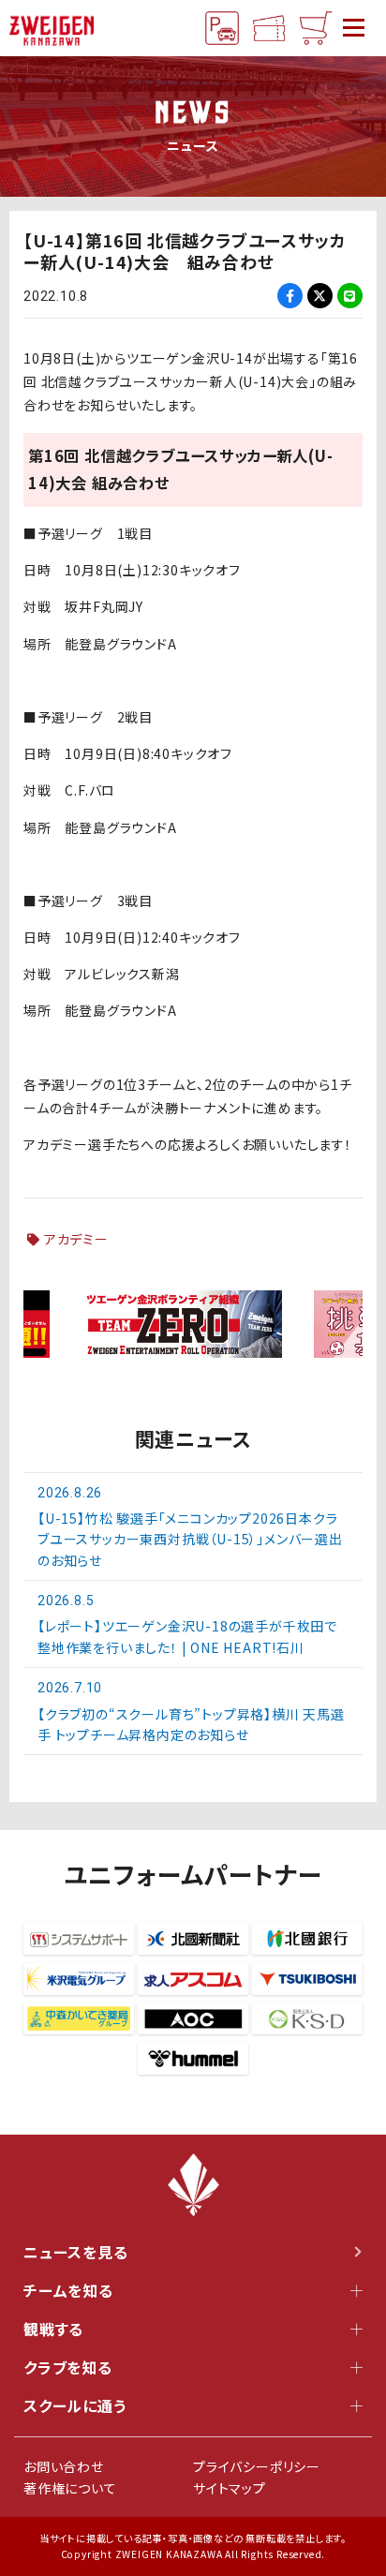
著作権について (70, 2488)
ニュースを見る (76, 2252)
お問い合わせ (64, 2466)
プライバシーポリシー (257, 2466)
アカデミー (76, 1239)
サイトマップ (230, 2488)
